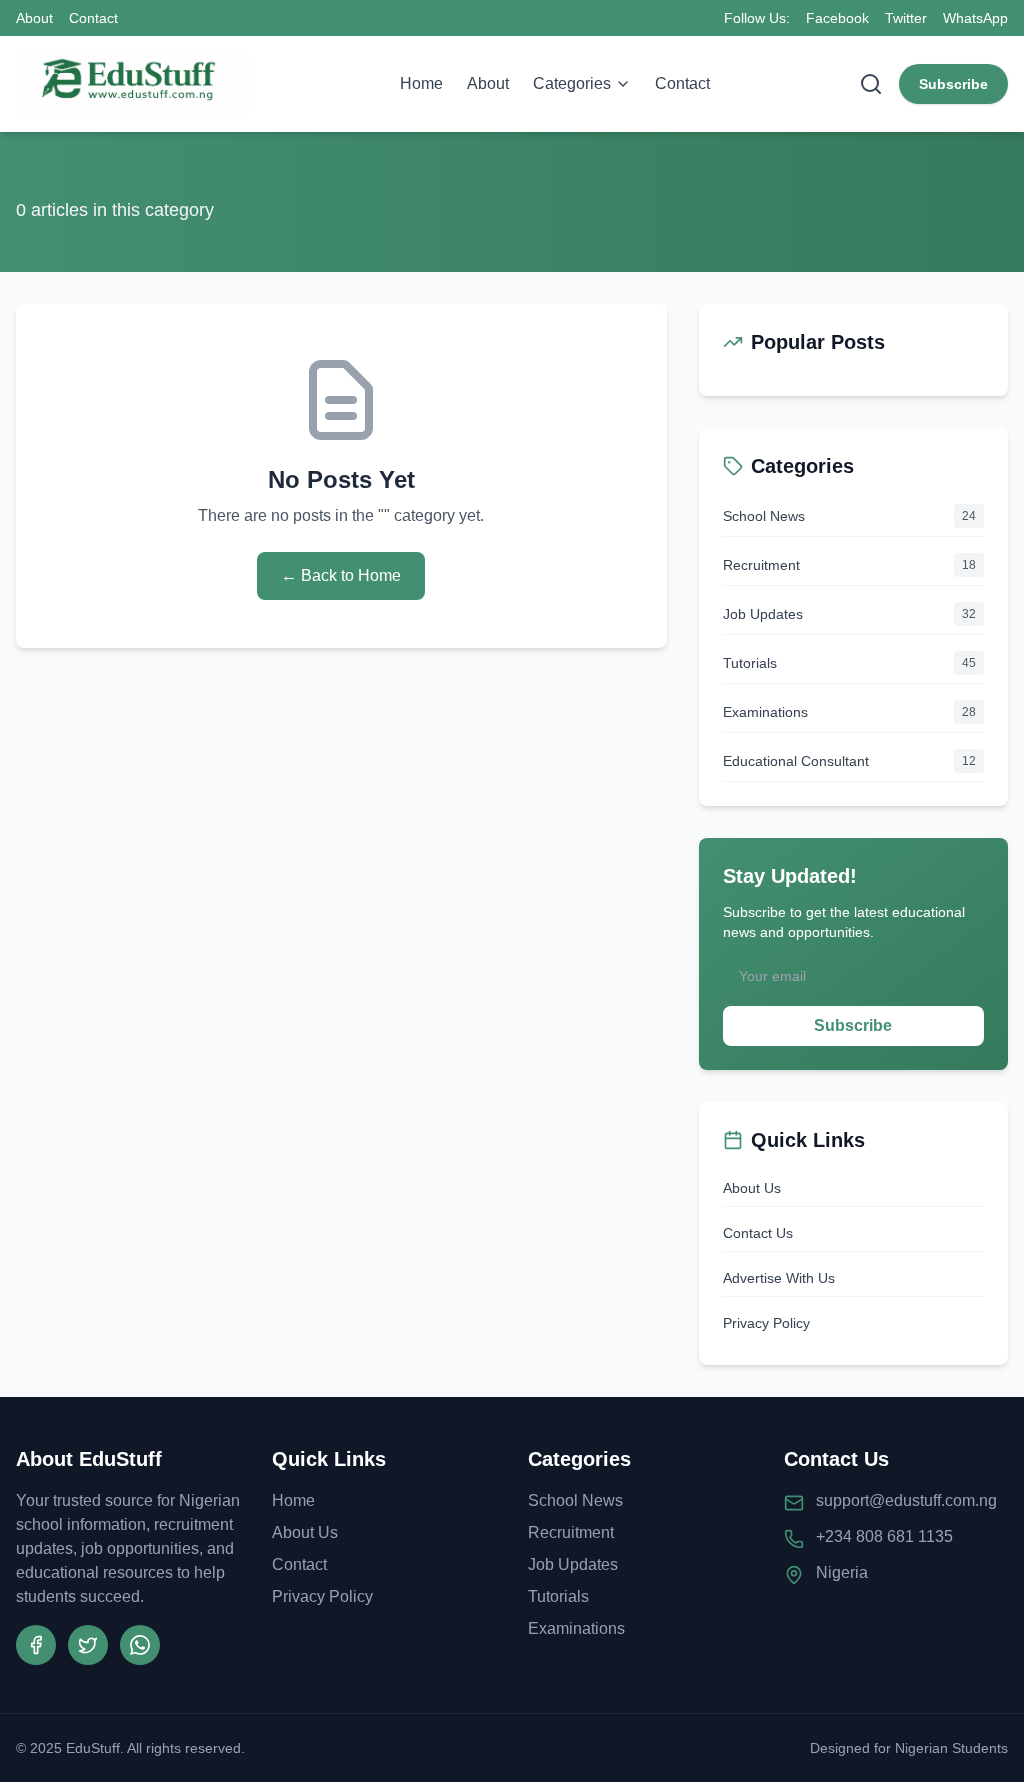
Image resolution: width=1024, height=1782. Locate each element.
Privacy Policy (766, 1323)
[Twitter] (88, 1645)
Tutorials (558, 1596)
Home (421, 83)
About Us (752, 1188)
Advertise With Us (779, 1278)
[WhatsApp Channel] (140, 1645)
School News (575, 1500)
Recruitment (571, 1532)
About (34, 18)
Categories (572, 83)
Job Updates (573, 1564)
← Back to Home (341, 575)
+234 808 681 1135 (884, 1536)
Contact (93, 18)
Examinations (576, 1628)
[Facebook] (36, 1645)
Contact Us (758, 1233)
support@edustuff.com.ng (906, 1500)
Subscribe (953, 84)
